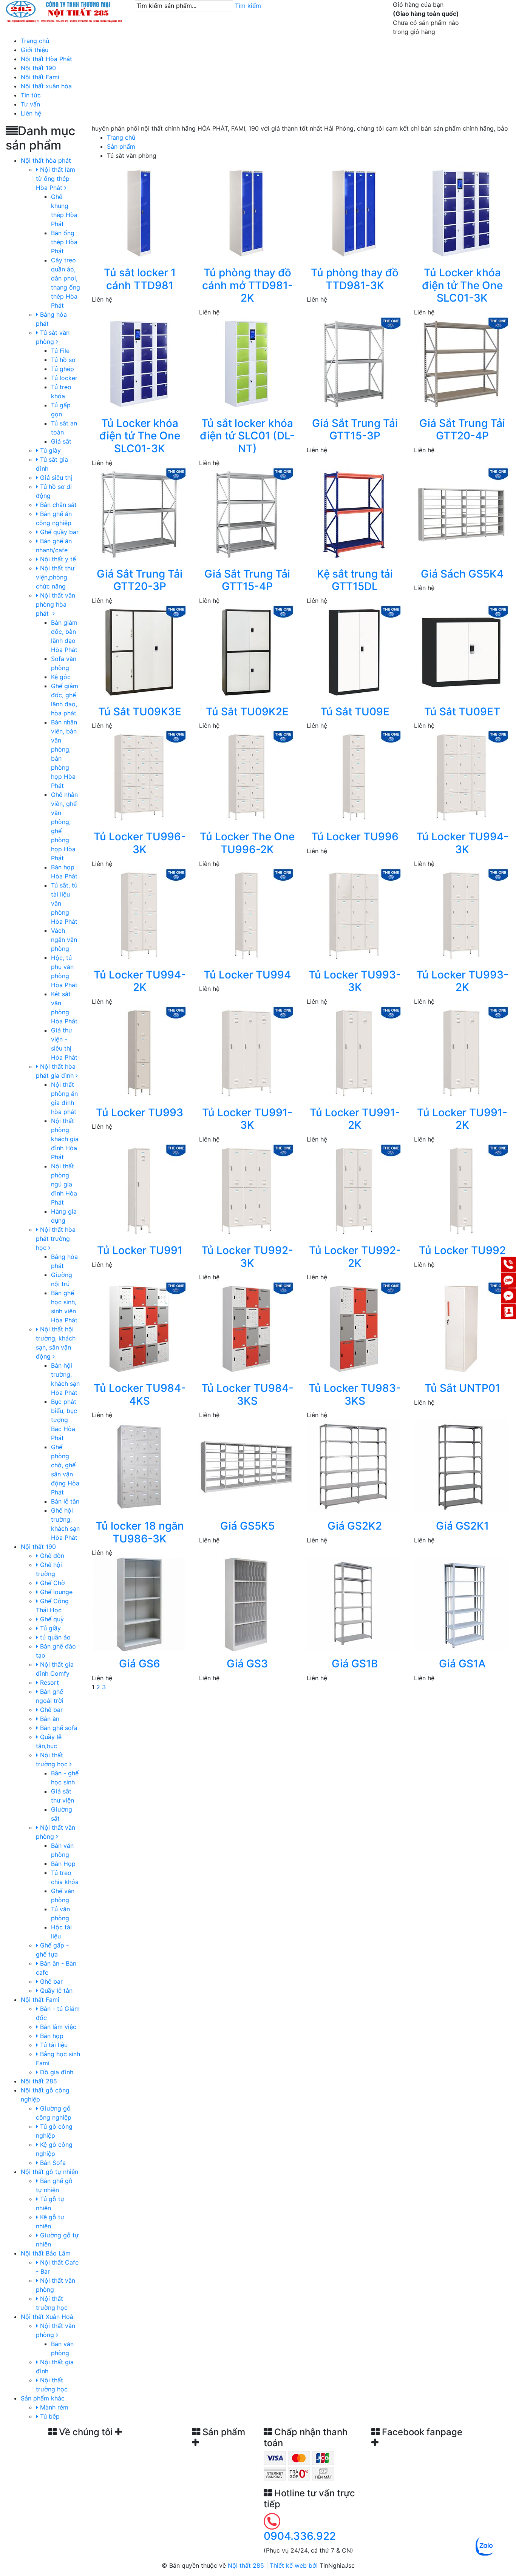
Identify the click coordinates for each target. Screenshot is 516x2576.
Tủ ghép (63, 369)
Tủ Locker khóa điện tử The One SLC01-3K (462, 285)
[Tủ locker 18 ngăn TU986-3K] (139, 1466)
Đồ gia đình (56, 2072)
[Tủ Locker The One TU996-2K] (246, 777)
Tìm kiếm (248, 6)
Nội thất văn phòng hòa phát (56, 604)
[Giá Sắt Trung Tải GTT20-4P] (461, 363)
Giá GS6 (140, 1664)
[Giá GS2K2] (354, 1466)
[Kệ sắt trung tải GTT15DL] (354, 514)
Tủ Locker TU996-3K (140, 843)
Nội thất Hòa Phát (46, 59)
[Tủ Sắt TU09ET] (461, 652)
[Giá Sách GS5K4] (461, 514)
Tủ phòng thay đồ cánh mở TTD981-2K (247, 285)
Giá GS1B (355, 1664)
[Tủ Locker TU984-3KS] (246, 1328)
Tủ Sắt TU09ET (462, 712)
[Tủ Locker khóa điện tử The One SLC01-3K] (461, 213)
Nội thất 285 (39, 2081)
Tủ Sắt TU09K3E (140, 712)
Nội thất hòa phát (46, 160)
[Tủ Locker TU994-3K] (461, 777)
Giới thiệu (35, 50)
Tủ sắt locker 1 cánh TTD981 (140, 279)
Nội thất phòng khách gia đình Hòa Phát (65, 1139)
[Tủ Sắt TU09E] (354, 652)
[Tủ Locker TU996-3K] (139, 777)
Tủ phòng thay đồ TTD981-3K (355, 279)
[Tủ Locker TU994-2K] (139, 915)
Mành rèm (53, 2407)
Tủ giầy (49, 1628)
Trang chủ (35, 41)
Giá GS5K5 (247, 1526)
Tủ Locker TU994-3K (462, 843)
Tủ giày (49, 450)
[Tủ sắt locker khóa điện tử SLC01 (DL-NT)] (246, 363)
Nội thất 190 (38, 68)
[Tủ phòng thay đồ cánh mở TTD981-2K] (246, 213)
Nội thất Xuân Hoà (47, 2317)
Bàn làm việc (57, 2027)
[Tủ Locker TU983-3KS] (354, 1328)
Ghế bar (50, 1710)
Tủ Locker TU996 (355, 837)
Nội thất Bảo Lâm (46, 2253)
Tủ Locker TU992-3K (247, 1257)
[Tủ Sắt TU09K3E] (139, 652)
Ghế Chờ (52, 1583)
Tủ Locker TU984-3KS (247, 1394)
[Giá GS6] (139, 1604)
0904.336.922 (300, 2536)
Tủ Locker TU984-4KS (140, 1394)
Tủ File (60, 351)
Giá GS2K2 (355, 1526)
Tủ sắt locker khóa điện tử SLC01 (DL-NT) (247, 436)
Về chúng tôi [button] (86, 2432)
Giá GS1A (462, 1664)
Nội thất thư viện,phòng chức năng (55, 577)
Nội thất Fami (40, 77)
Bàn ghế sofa (58, 1728)
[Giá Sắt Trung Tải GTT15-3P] (354, 363)
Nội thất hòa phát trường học (56, 1239)
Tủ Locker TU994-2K (140, 981)
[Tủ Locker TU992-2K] (354, 1190)
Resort (49, 1682)
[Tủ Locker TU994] (246, 915)
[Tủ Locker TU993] (139, 1052)
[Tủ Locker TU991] (139, 1190)
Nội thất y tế (57, 559)
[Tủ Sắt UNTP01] (461, 1328)
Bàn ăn (49, 1719)
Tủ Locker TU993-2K (462, 981)
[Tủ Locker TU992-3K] (246, 1190)
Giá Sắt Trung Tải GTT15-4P (247, 580)
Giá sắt (61, 441)
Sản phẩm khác (43, 2398)
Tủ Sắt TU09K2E (247, 712)
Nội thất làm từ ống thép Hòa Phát (56, 179)
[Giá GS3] (246, 1604)
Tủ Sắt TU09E (355, 712)
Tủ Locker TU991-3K (247, 1119)
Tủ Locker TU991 (140, 1250)
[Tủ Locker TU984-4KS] (139, 1328)
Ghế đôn (51, 1556)
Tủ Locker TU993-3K (355, 981)
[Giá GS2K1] (461, 1466)
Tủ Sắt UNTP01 (462, 1388)
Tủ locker (64, 378)
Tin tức (31, 95)
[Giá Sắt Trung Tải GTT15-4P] (246, 514)
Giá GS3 (247, 1664)
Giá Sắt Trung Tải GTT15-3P (355, 430)
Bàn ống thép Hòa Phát (64, 242)
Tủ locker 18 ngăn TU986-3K (140, 1532)
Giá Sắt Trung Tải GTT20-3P (140, 580)
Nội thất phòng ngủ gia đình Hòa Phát (64, 1184)
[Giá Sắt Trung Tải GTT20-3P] (139, 514)
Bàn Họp (63, 1864)
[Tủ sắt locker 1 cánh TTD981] (139, 213)
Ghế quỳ (51, 1619)
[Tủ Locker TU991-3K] (246, 1052)
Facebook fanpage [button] (421, 2432)
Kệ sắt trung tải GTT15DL (355, 580)
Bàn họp (51, 2036)
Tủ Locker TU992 (462, 1250)
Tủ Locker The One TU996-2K (247, 843)
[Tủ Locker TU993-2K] (461, 915)
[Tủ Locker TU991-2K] (354, 1052)
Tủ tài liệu (53, 2045)
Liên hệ (31, 113)
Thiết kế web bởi (294, 2565)
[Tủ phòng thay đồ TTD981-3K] (354, 213)
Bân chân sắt (57, 505)
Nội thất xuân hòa (46, 86)
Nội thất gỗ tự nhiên (49, 2172)
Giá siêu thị (55, 478)
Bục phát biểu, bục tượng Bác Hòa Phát (64, 1420)
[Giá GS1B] (354, 1604)
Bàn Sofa (52, 2163)
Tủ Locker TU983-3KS (355, 1394)
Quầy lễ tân (55, 1991)
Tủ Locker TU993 (140, 1112)
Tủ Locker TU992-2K (355, 1257)
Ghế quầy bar (58, 532)
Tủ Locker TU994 (247, 975)
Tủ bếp (49, 2416)
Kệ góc (61, 677)
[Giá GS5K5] (246, 1466)
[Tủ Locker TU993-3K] (354, 915)
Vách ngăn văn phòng (64, 940)
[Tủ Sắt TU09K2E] (246, 652)
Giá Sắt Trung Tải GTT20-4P (462, 430)
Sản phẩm (121, 146)
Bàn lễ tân (65, 1501)
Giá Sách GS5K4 (462, 574)
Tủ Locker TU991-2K (355, 1119)
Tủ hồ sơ (63, 360)
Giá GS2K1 (462, 1526)
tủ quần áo (54, 1637)
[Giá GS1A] (461, 1604)
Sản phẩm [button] (223, 2432)
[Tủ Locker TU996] (354, 777)
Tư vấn (30, 104)
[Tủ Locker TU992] (461, 1190)
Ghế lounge (55, 1592)
